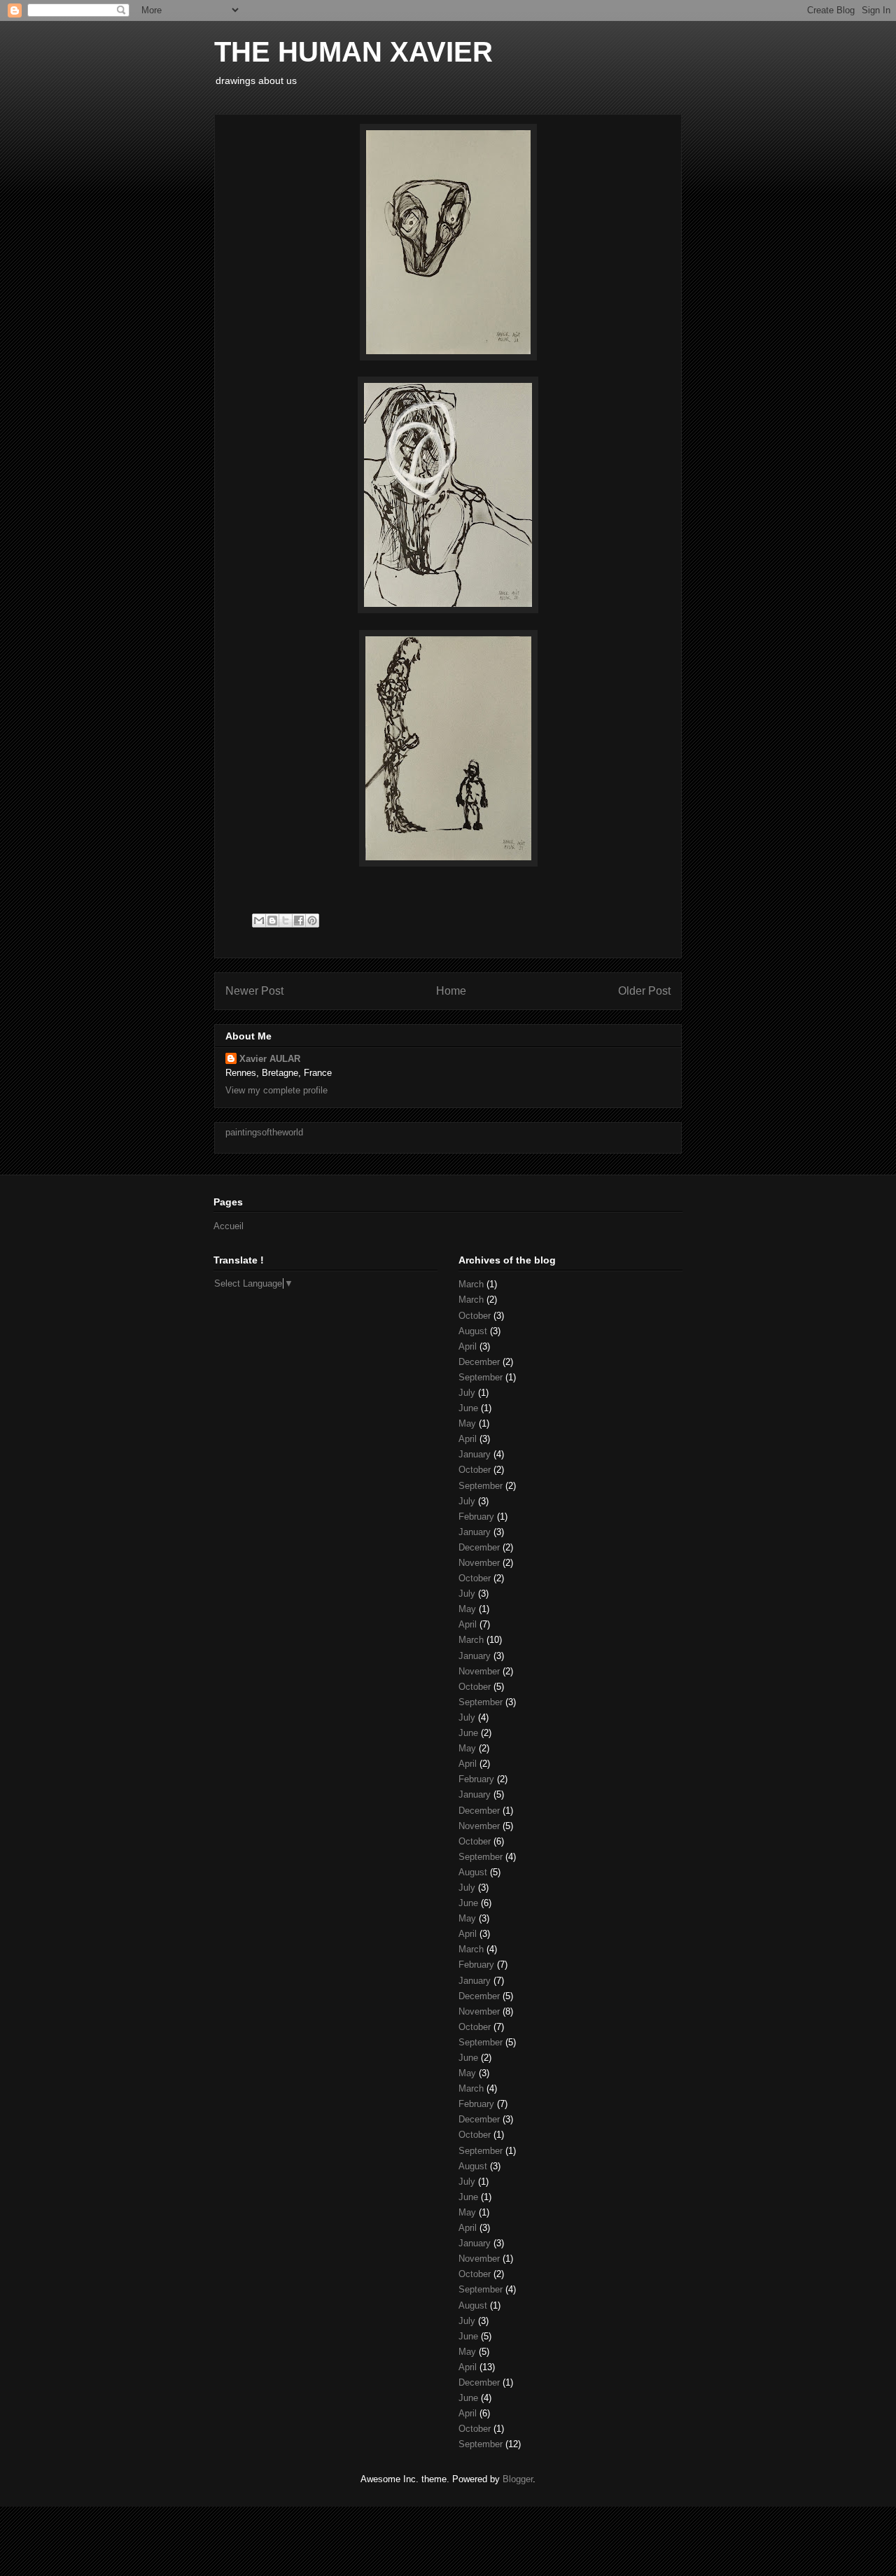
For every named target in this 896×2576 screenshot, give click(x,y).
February (476, 1517)
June (468, 1408)
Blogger (518, 2479)
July (467, 1393)
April (468, 1346)
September (481, 1377)
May (467, 1423)
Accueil (229, 1226)
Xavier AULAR (270, 1059)
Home (451, 991)
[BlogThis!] (272, 920)
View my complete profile (276, 1090)
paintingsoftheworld (264, 1132)
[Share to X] (286, 920)
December (479, 1362)
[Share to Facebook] (299, 920)
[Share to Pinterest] (312, 920)
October (475, 1316)
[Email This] (259, 920)
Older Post (644, 991)
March (471, 1284)
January (475, 1454)
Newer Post (254, 991)
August (473, 1331)
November (479, 1563)
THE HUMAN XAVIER (353, 52)
